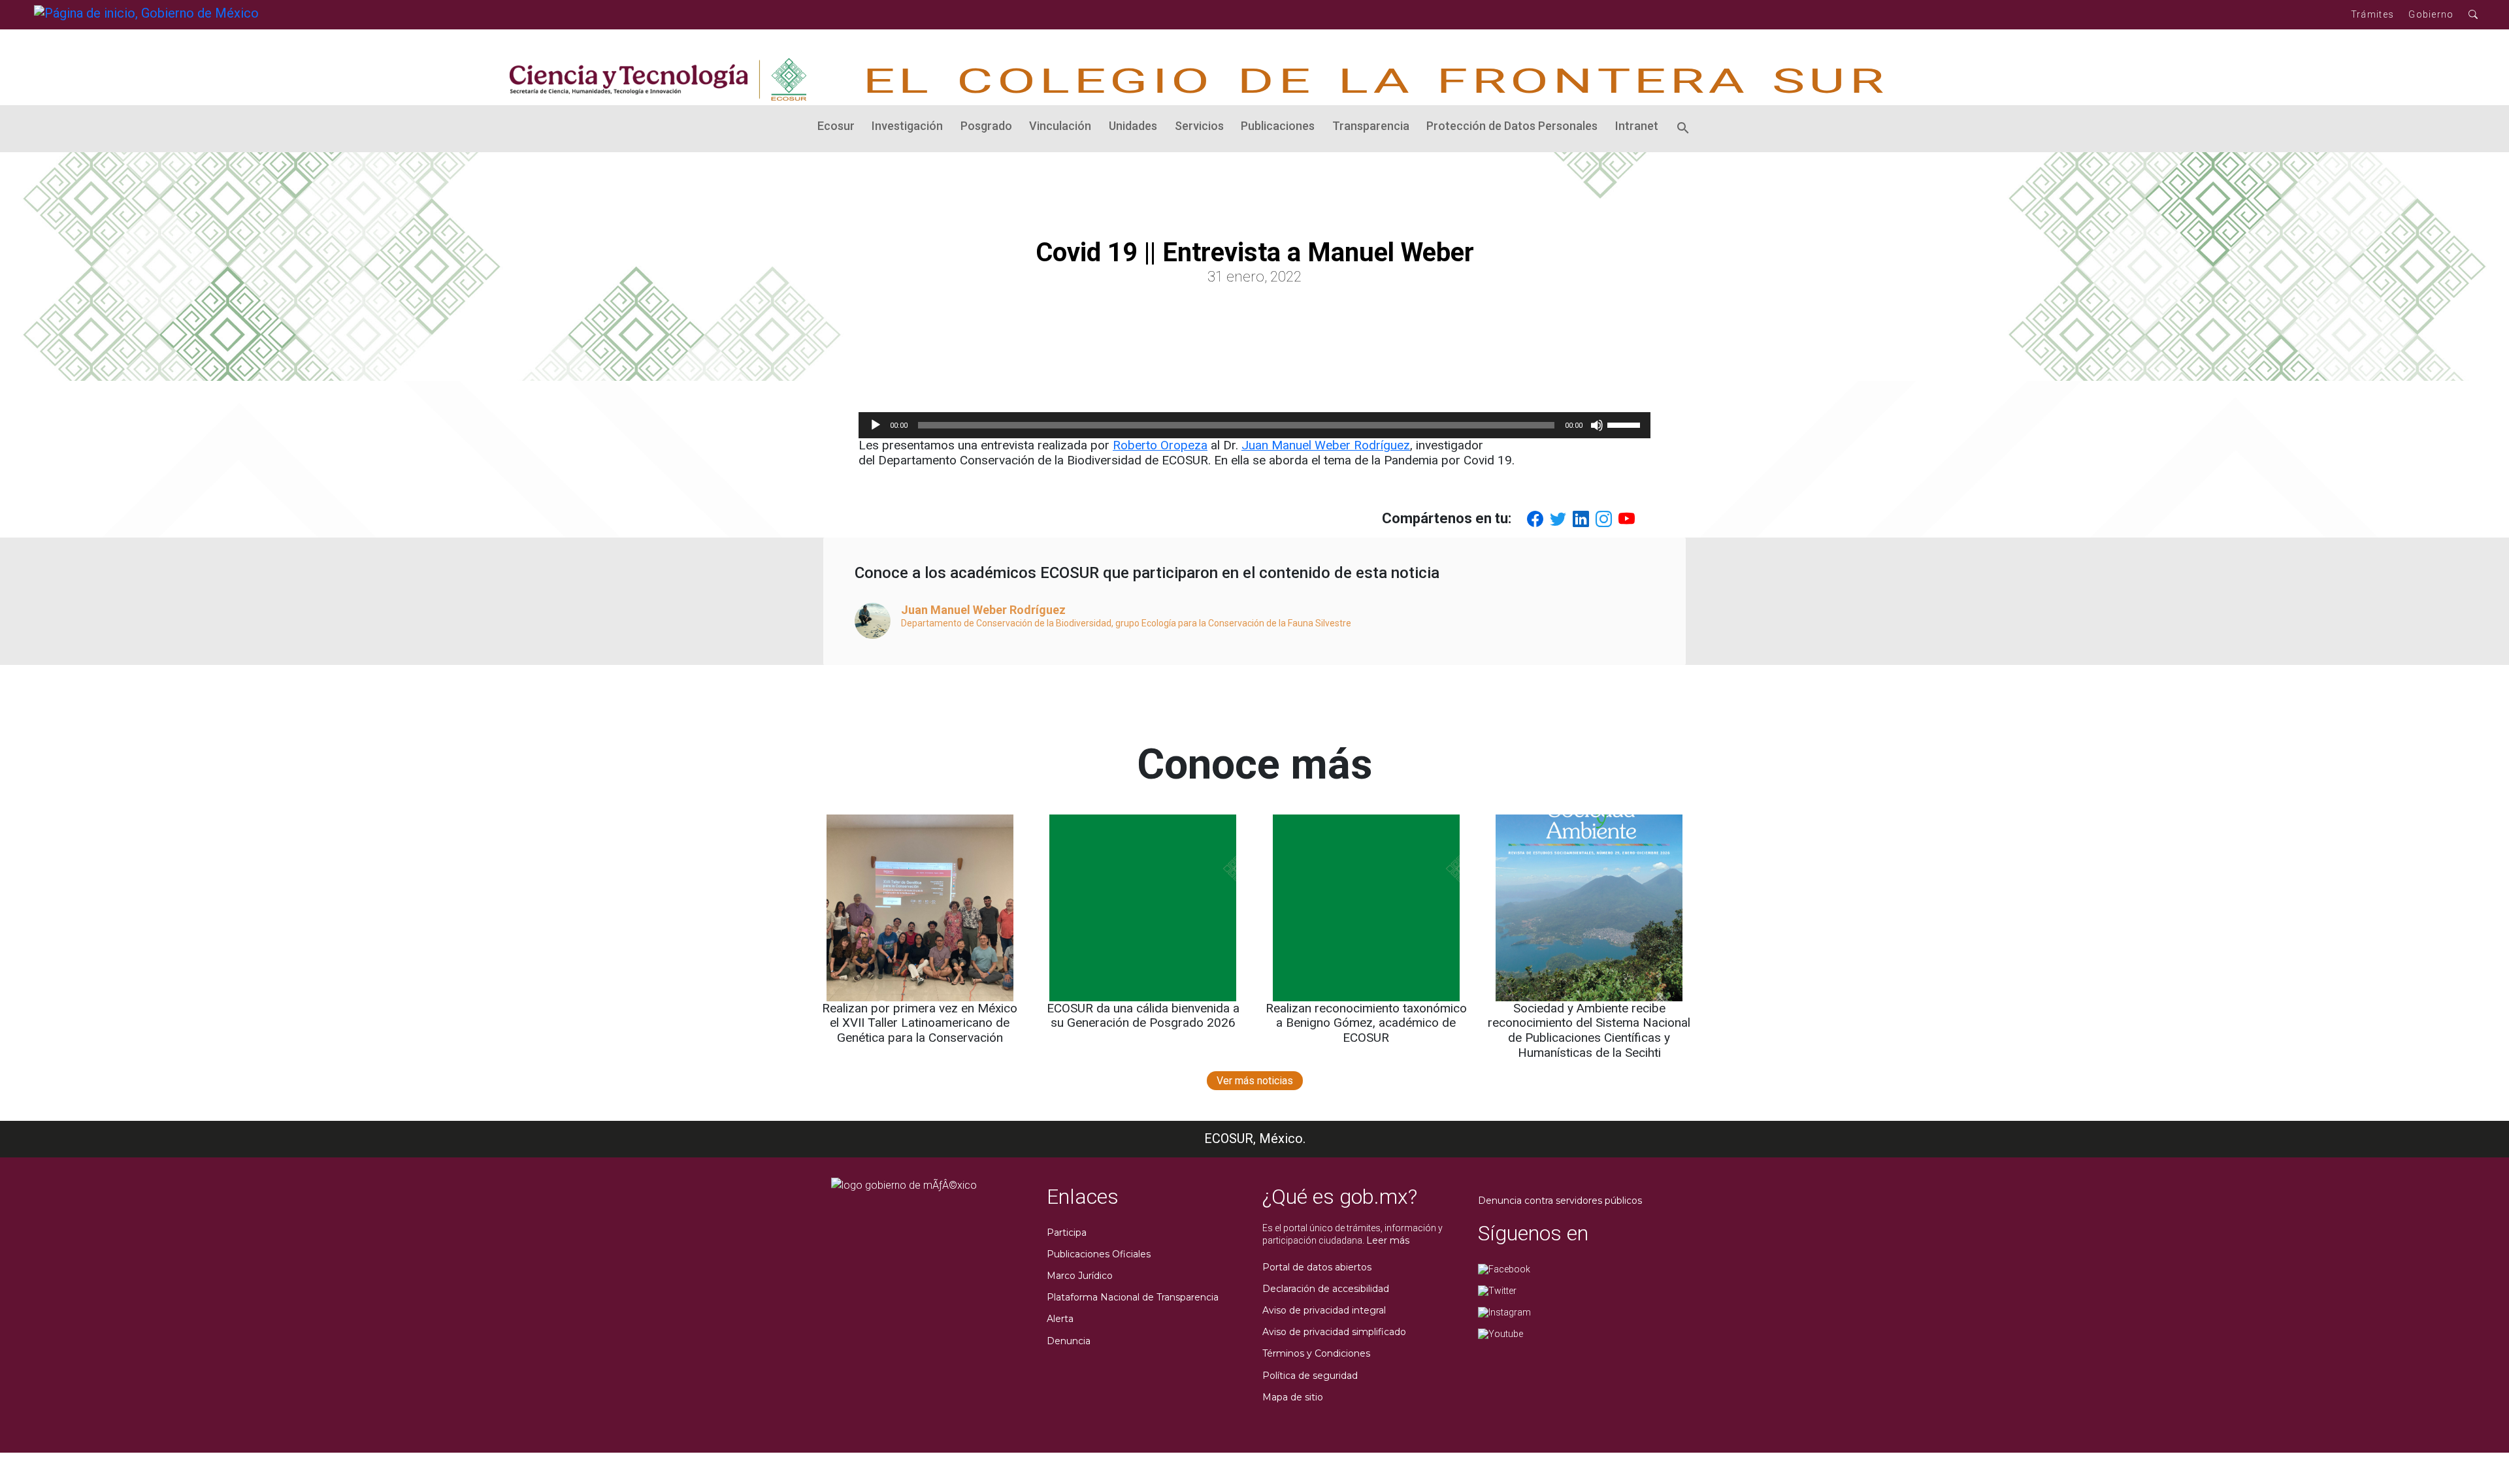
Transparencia (1371, 126)
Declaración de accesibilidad (1326, 1289)
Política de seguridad (1310, 1376)
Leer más (1388, 1240)
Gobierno (2431, 14)
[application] (1254, 425)
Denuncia (1069, 1341)
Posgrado (986, 126)
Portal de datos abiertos (1317, 1267)
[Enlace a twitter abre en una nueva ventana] (1497, 1290)
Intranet (1637, 126)
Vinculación (1060, 126)
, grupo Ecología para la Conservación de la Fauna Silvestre (1231, 623)
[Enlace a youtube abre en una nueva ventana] (1500, 1333)
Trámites (2372, 14)
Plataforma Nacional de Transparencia (1133, 1297)
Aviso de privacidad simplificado (1334, 1332)
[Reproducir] (876, 425)
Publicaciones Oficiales (1099, 1254)
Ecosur (836, 126)
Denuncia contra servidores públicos (1560, 1201)
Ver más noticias (1255, 1081)
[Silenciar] (1597, 425)
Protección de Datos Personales (1512, 126)
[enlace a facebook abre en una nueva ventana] (1504, 1268)
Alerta (1060, 1319)
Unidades (1133, 126)
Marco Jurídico (1080, 1276)
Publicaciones (1278, 126)
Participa (1067, 1233)
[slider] (1626, 424)
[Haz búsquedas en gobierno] (2473, 15)
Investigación (907, 126)
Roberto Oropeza (1160, 445)
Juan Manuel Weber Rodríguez (1326, 445)
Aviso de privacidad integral (1324, 1310)
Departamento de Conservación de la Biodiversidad (1006, 623)
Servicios (1199, 126)
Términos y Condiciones (1316, 1353)
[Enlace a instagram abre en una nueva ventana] (1504, 1312)
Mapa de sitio (1293, 1397)
